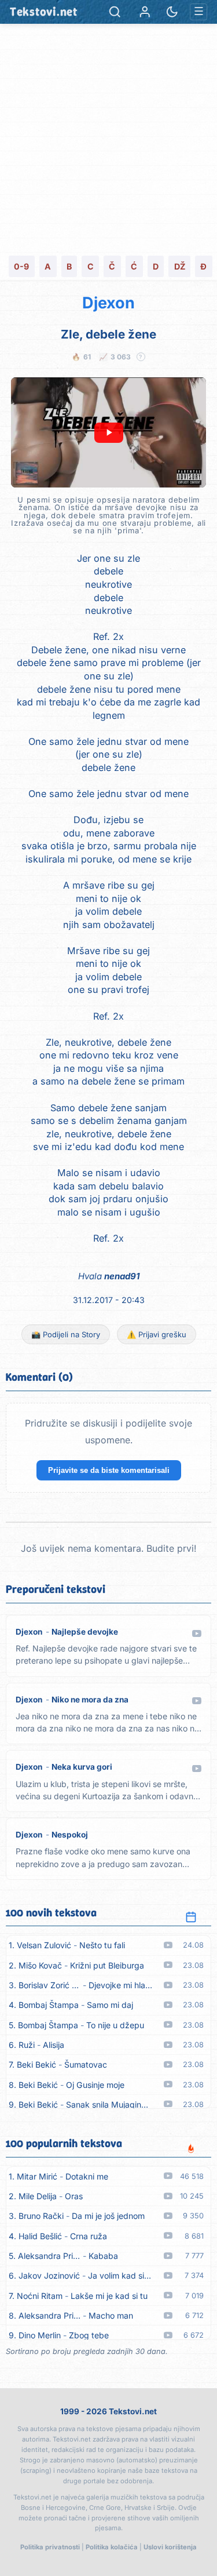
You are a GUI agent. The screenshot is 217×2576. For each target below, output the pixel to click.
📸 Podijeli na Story (66, 1334)
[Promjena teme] (172, 12)
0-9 (21, 266)
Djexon (108, 303)
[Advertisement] (108, 138)
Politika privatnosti (50, 2547)
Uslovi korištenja (170, 2547)
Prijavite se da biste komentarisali (109, 1470)
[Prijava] (145, 12)
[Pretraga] (115, 12)
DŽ (180, 266)
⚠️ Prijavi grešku (157, 1334)
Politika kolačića (112, 2547)
